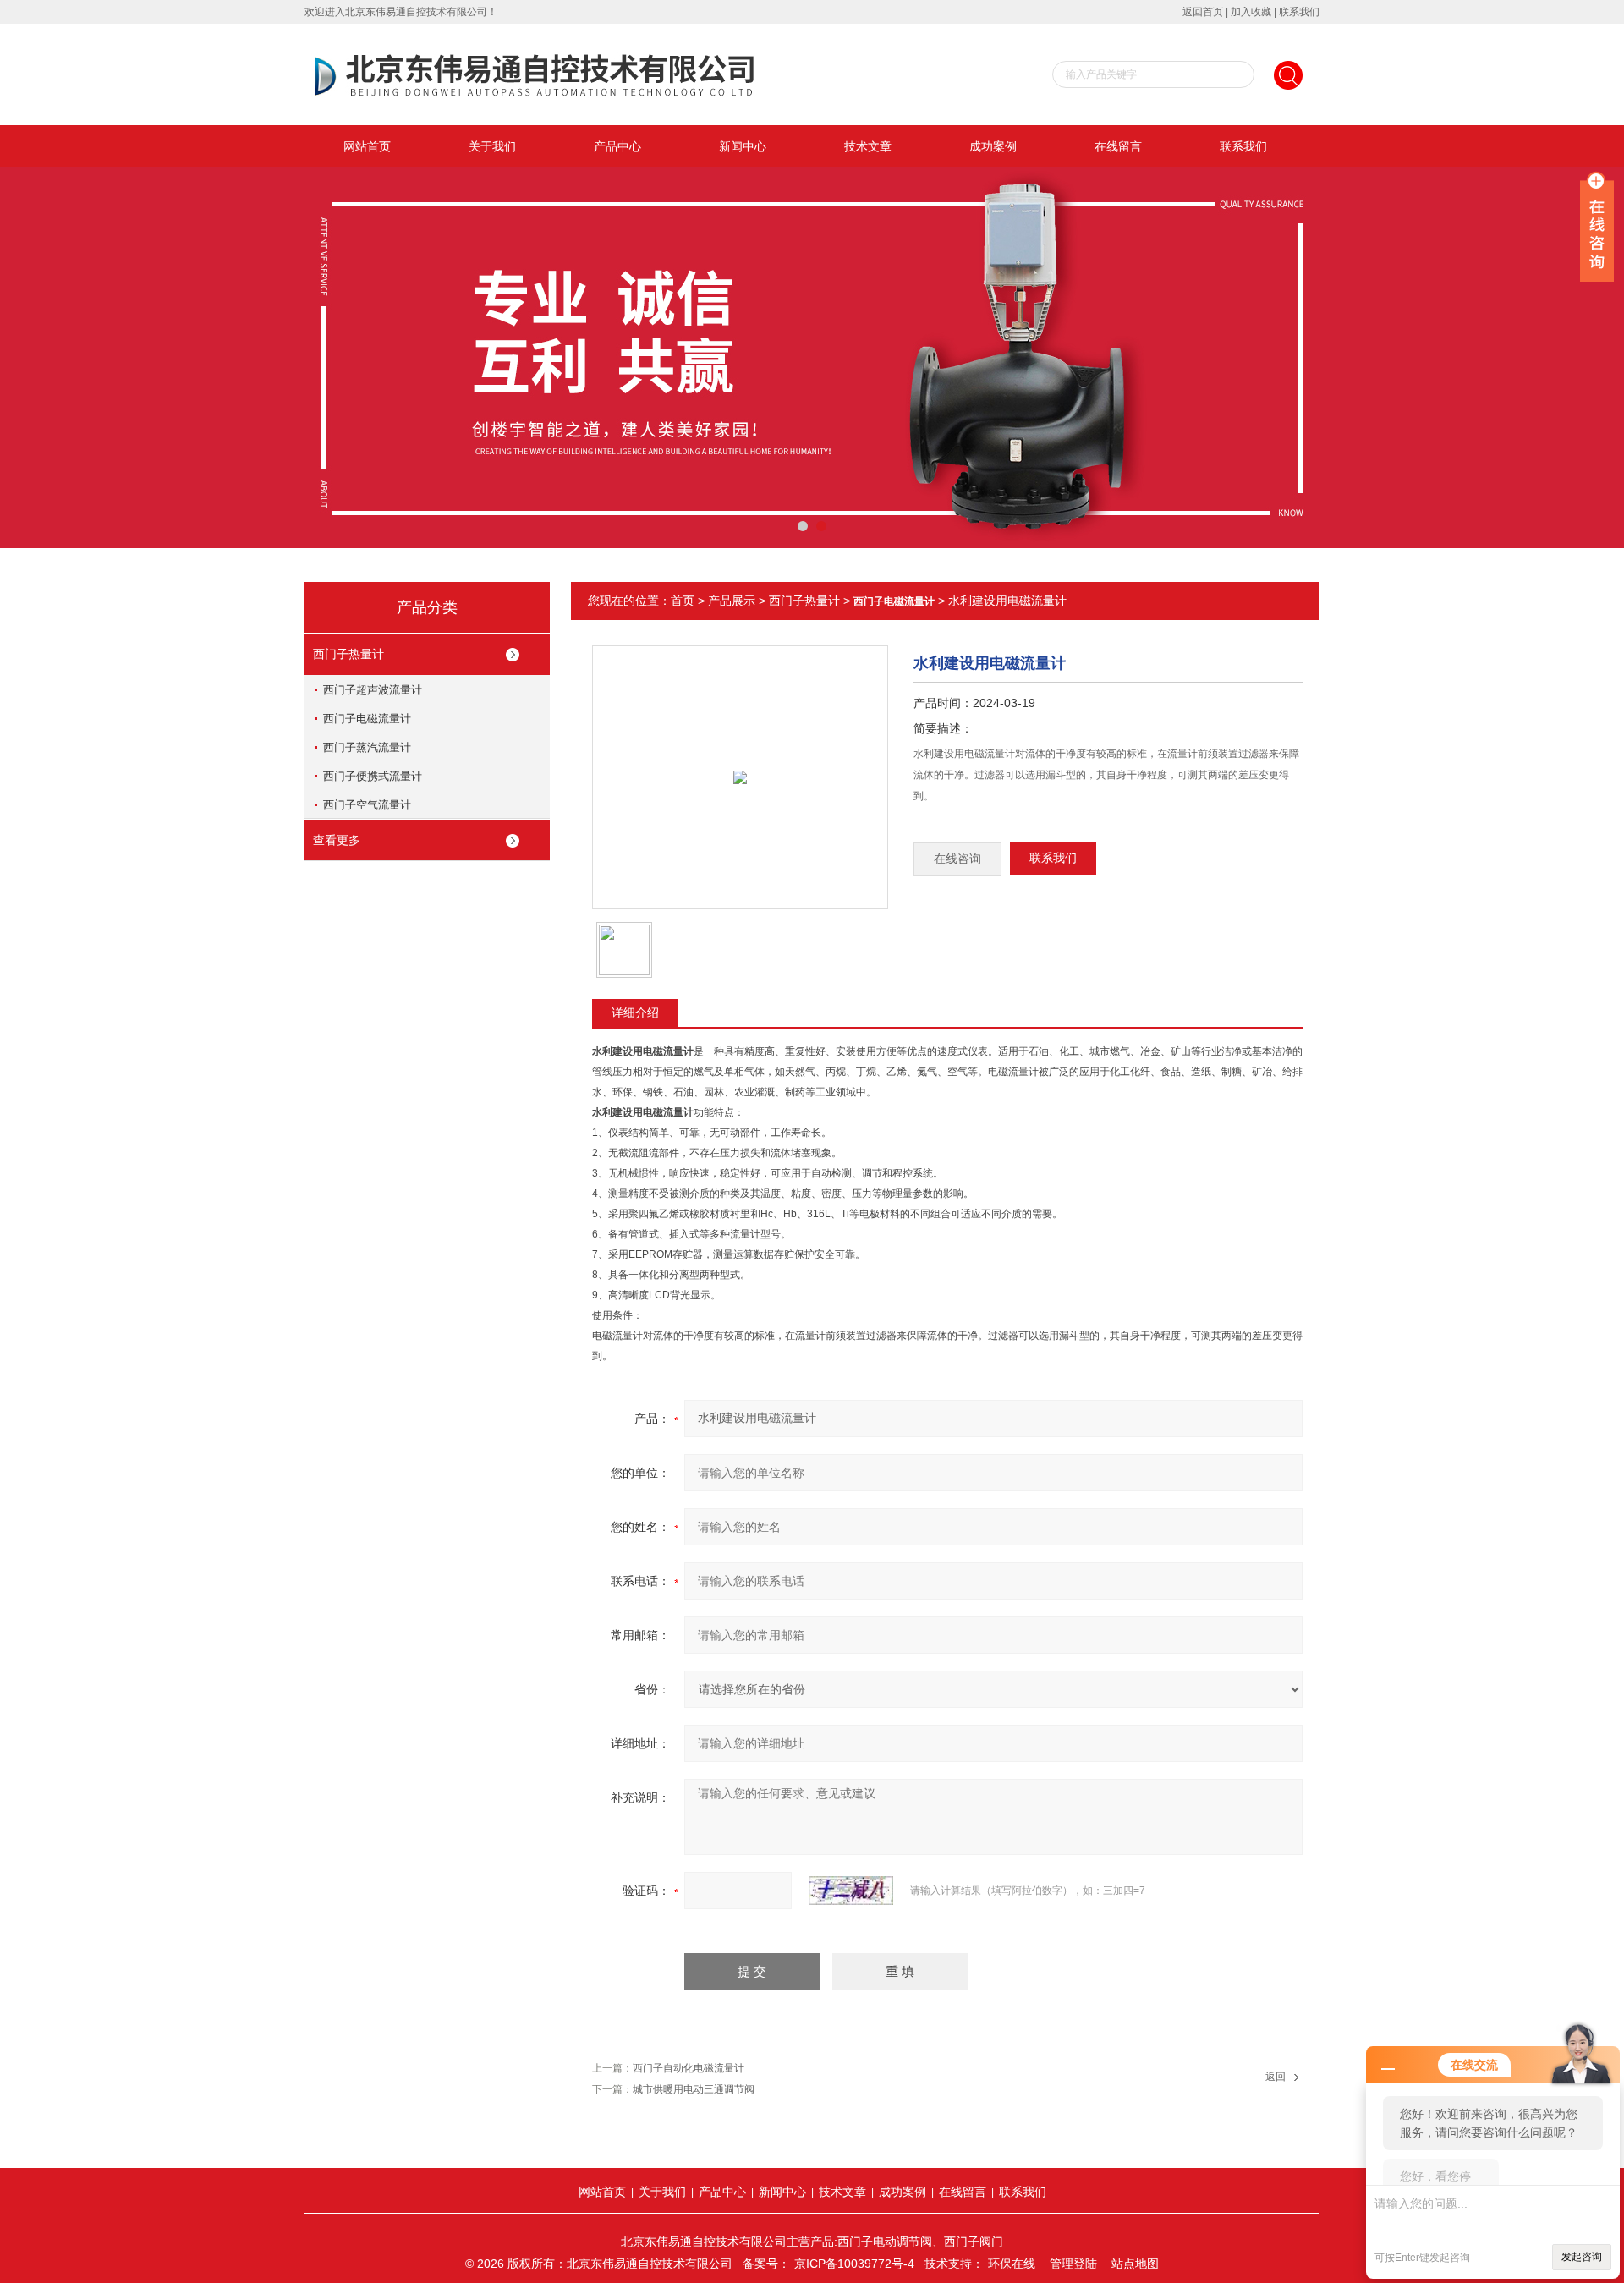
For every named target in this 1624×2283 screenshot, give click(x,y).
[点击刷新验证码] (851, 1891)
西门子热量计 (348, 654)
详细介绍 (635, 1013)
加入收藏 (1251, 12)
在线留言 (1118, 146)
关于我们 (492, 146)
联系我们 (1299, 12)
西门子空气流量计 (367, 805)
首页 (683, 601)
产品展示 (732, 601)
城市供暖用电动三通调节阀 (694, 2089)
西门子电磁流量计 (367, 719)
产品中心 (617, 146)
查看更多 (337, 840)
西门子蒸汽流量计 (367, 747)
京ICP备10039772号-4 (854, 2264)
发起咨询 (1582, 2257)
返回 (1276, 2077)
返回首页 (1203, 12)
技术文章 (868, 146)
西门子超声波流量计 (373, 690)
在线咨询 (957, 859)
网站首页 (367, 146)
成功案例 (993, 146)
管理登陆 (1073, 2264)
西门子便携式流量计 (373, 776)
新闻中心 (743, 146)
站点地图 (1135, 2264)
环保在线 (1012, 2264)
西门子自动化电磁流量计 (689, 2068)
